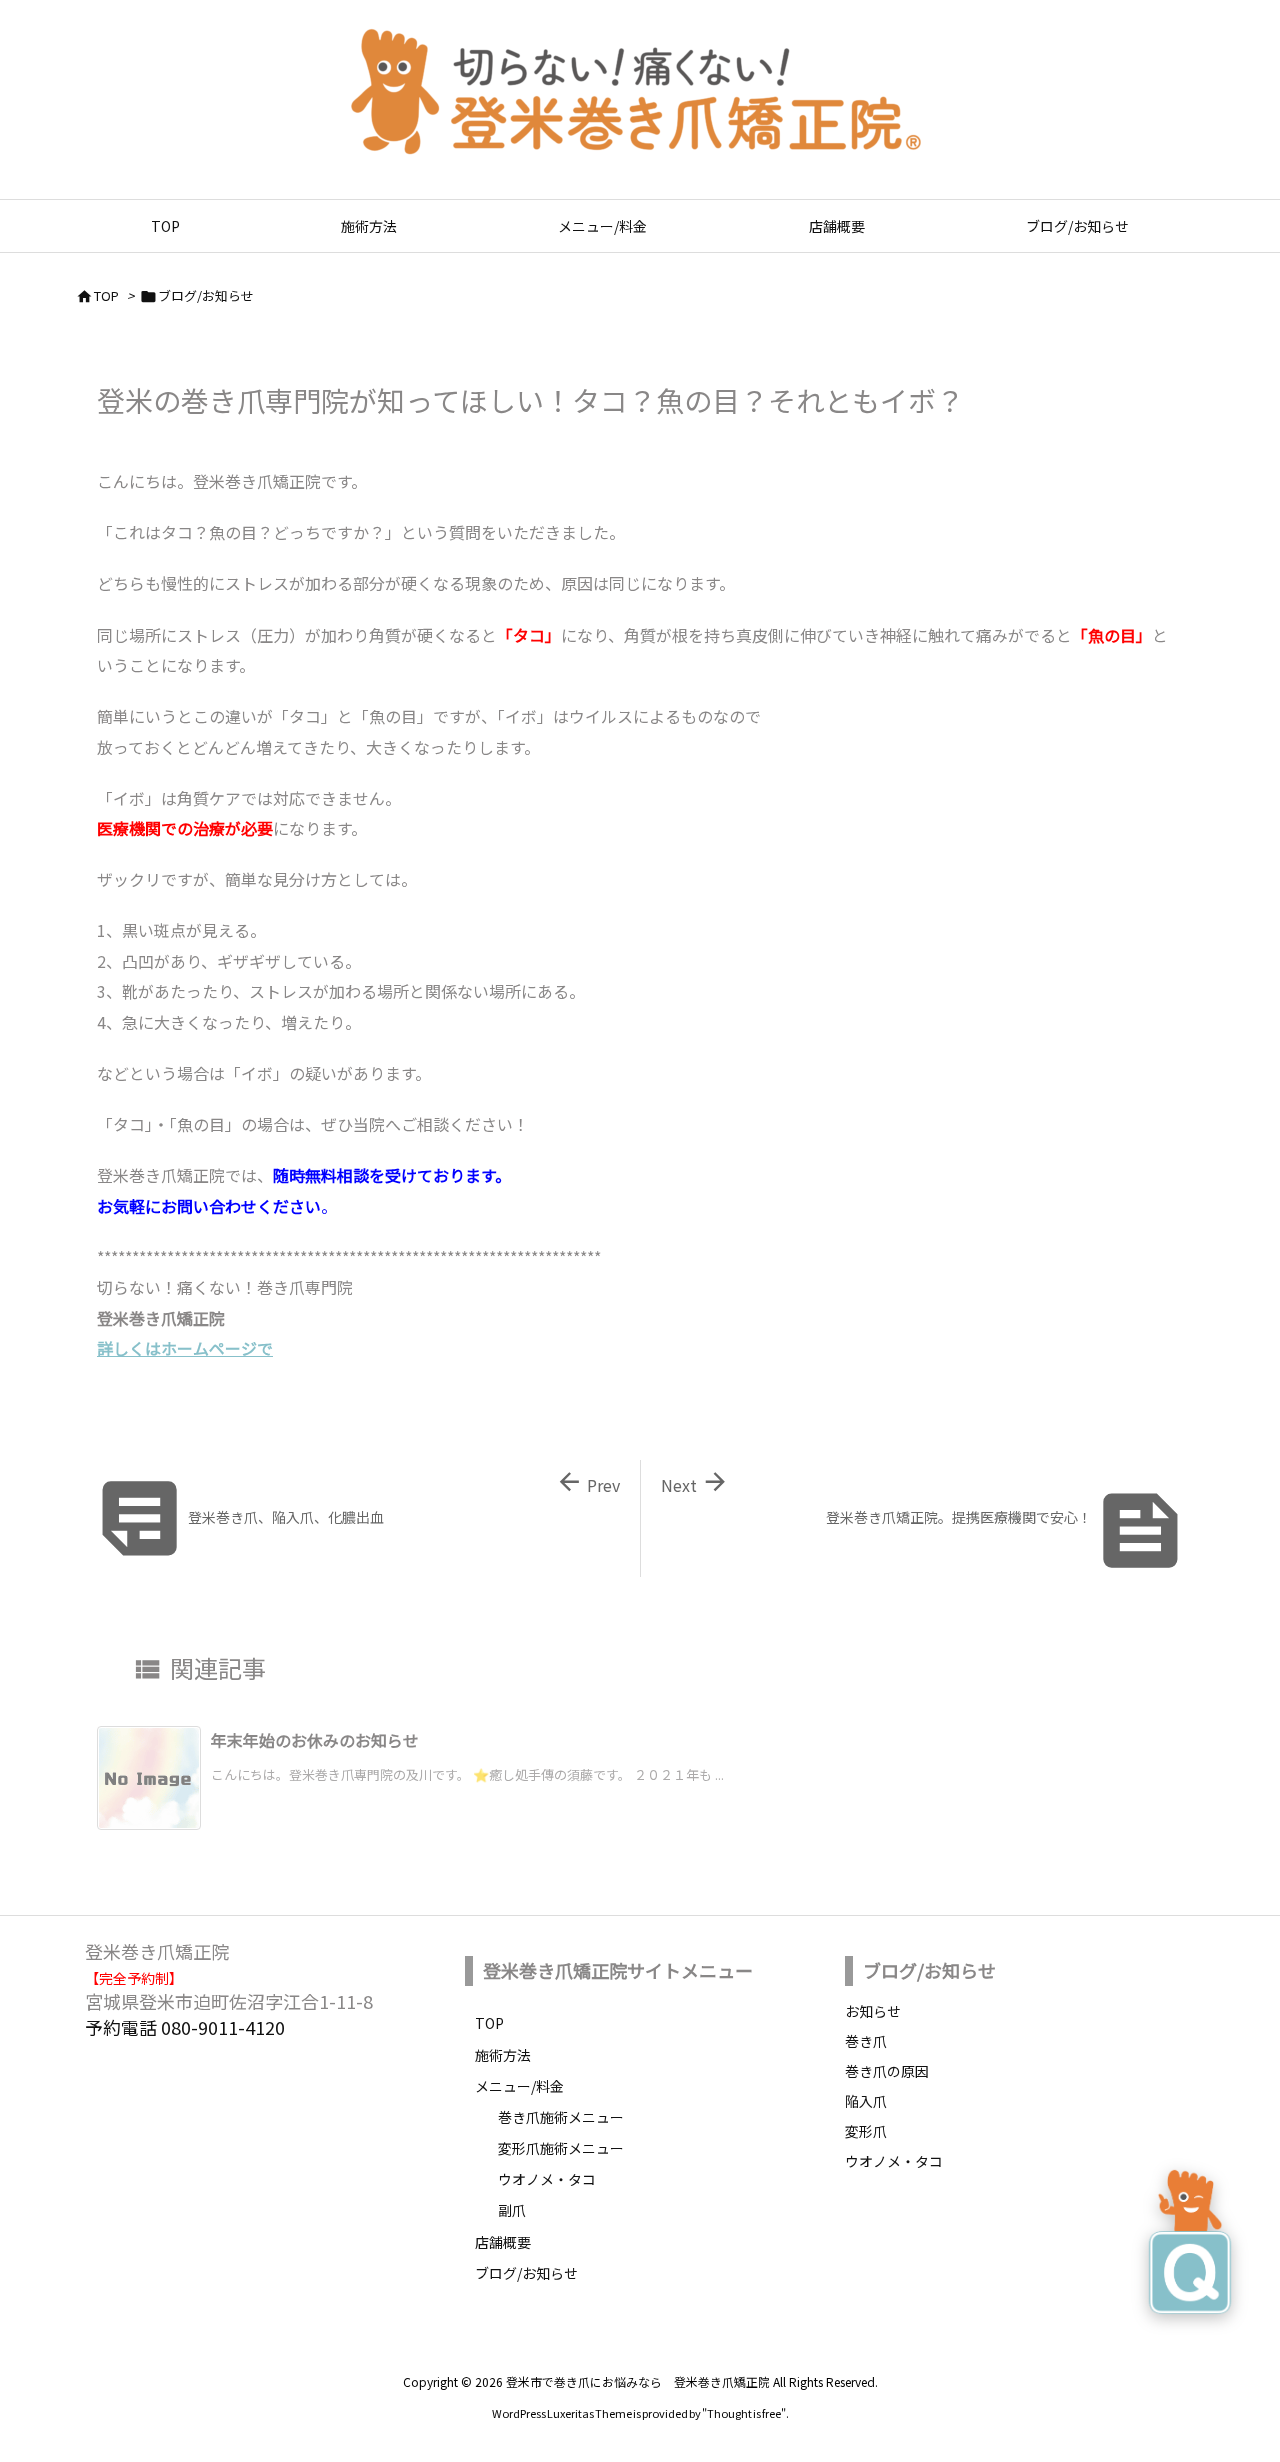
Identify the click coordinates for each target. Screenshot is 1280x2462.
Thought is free (744, 2413)
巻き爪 (866, 2041)
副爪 (512, 2210)
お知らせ (873, 2011)
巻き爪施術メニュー (561, 2117)
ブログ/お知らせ (206, 295)
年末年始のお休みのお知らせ (315, 1740)
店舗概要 (503, 2242)
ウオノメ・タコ (547, 2179)
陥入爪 (866, 2101)
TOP (106, 295)
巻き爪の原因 (887, 2071)
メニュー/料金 (519, 2086)
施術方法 (503, 2055)
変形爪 (866, 2131)
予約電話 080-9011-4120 (185, 2027)
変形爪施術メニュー (561, 2148)
